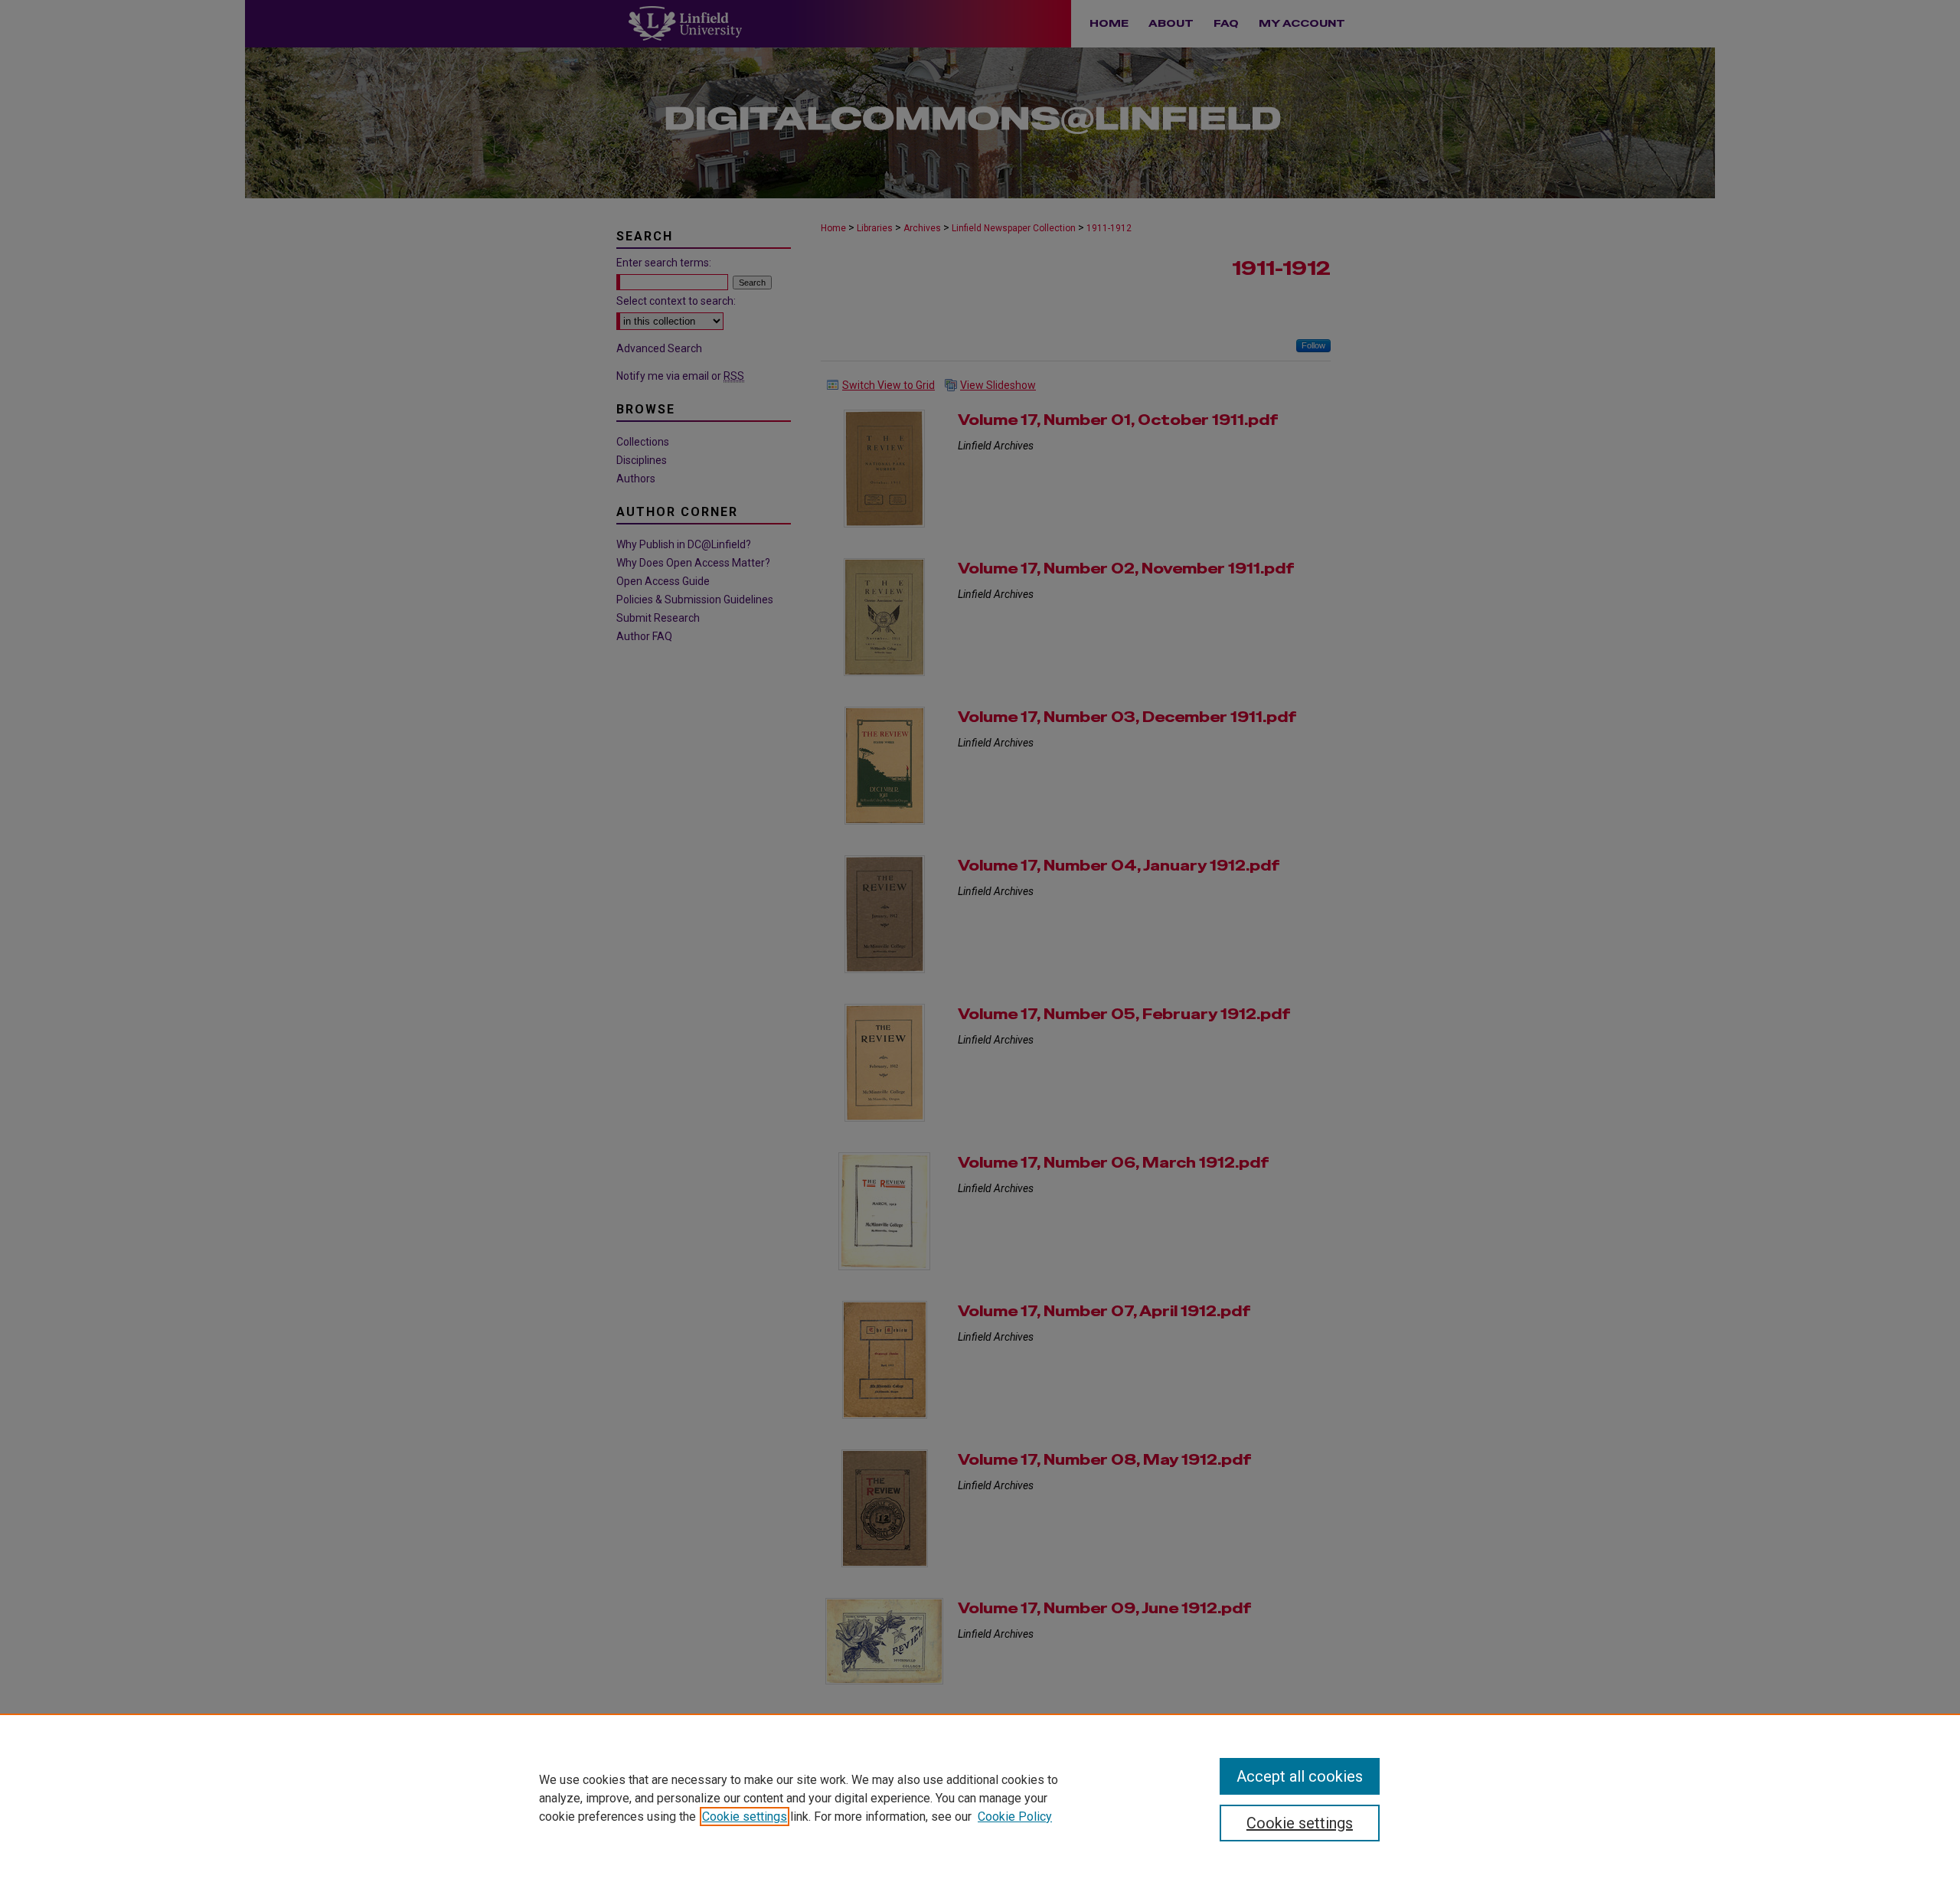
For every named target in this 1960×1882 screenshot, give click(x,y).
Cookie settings (745, 1817)
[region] (980, 1798)
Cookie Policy (1015, 1817)
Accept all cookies (1300, 1776)
